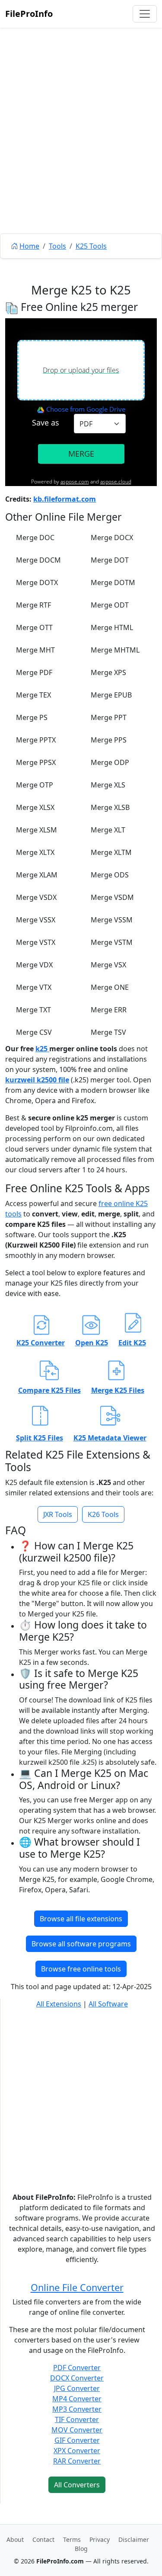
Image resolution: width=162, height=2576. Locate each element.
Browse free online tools (81, 1969)
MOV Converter (77, 2430)
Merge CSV (34, 1032)
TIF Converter (77, 2419)
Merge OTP (35, 785)
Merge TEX (33, 695)
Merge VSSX (36, 920)
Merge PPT (109, 717)
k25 (42, 1049)
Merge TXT (33, 1010)
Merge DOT (110, 560)
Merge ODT (110, 605)
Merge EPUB (111, 695)
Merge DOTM (113, 582)
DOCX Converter (77, 2378)
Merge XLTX (35, 852)
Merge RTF (33, 605)
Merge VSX (108, 965)
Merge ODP (110, 762)
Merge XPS (108, 672)
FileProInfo (29, 14)
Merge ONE (110, 987)
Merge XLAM (37, 875)
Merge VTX (34, 987)
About (15, 2539)
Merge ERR (109, 1010)
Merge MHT (35, 650)
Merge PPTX (36, 740)
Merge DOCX (112, 538)
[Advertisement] (81, 150)
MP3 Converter (77, 2409)
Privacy (100, 2539)
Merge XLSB (110, 807)
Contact (43, 2539)
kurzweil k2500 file (37, 1080)
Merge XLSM (37, 830)
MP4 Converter (77, 2399)
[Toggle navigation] (145, 14)
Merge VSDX (36, 897)
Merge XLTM (111, 852)
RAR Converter (77, 2461)
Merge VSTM (112, 942)
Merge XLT (108, 830)
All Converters (77, 2485)
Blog (81, 2549)
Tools (57, 246)
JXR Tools (58, 1514)
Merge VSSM (112, 920)
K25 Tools (91, 246)
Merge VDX (34, 965)
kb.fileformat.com (65, 499)
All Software (108, 2004)
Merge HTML (112, 627)
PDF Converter (77, 2368)
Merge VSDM (112, 897)
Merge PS (32, 717)
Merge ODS (110, 875)
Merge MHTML (115, 650)
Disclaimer (134, 2539)
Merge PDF (34, 672)
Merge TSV (108, 1032)
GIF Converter (77, 2440)
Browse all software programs (81, 1944)
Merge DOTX (37, 582)
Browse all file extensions (81, 1919)
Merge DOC (35, 538)
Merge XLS (108, 785)
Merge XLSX (35, 807)
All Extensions (59, 2004)
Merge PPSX (36, 762)
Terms (72, 2539)
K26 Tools (103, 1514)
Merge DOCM (38, 560)
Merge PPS (109, 740)
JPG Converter (77, 2388)
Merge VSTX (36, 942)
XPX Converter (77, 2451)
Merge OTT (34, 627)
